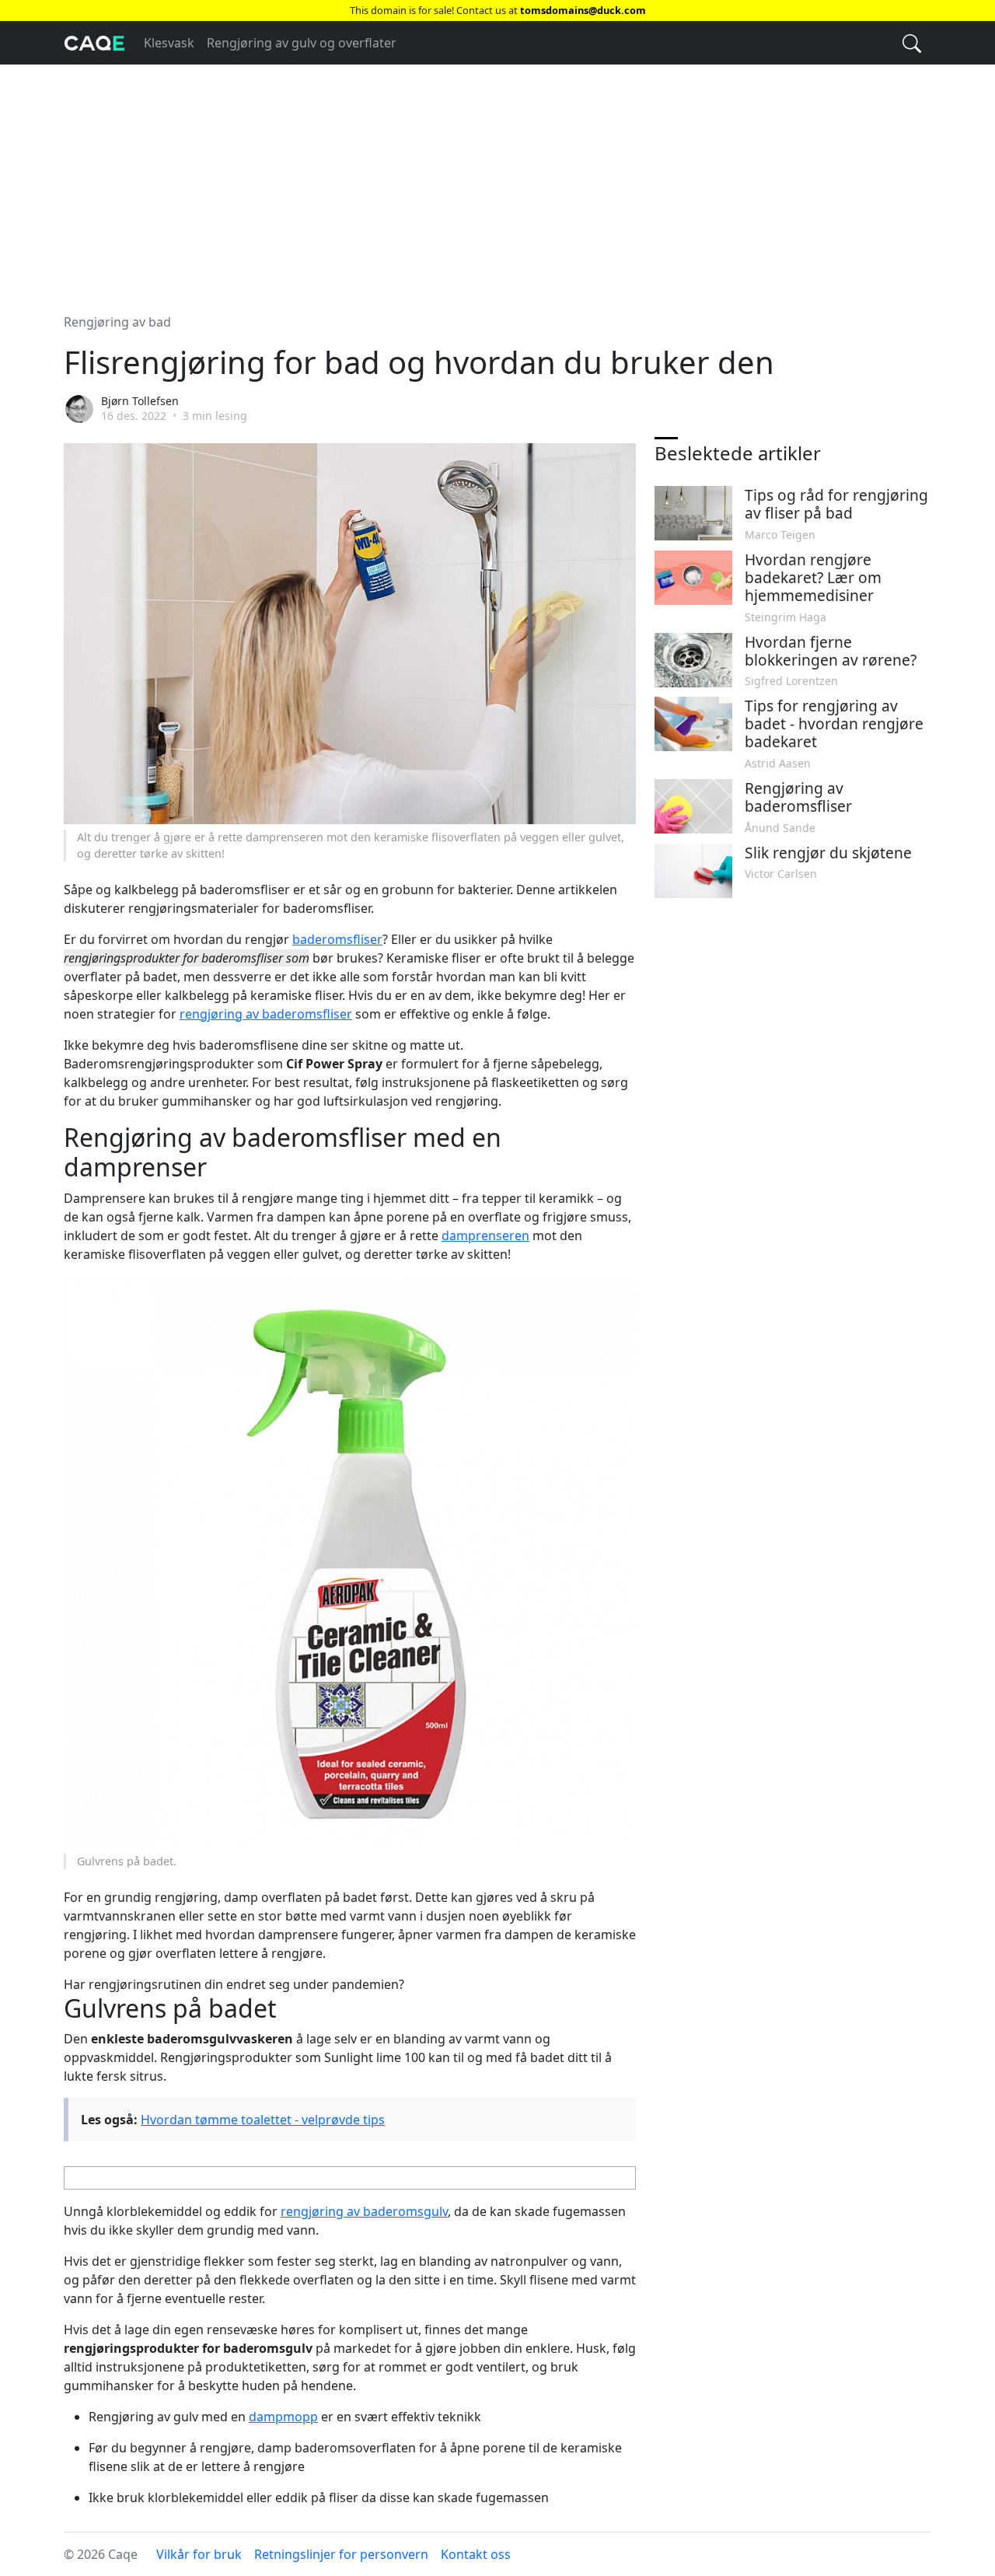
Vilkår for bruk (199, 2554)
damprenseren (485, 1236)
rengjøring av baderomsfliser (266, 1014)
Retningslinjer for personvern (341, 2554)
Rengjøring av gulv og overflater (302, 43)
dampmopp (283, 2417)
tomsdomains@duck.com (583, 10)
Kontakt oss (476, 2554)
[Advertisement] (497, 180)
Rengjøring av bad (117, 322)
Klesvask (169, 43)
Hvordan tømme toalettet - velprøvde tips (263, 2120)
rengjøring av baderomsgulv (364, 2211)
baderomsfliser (337, 939)
